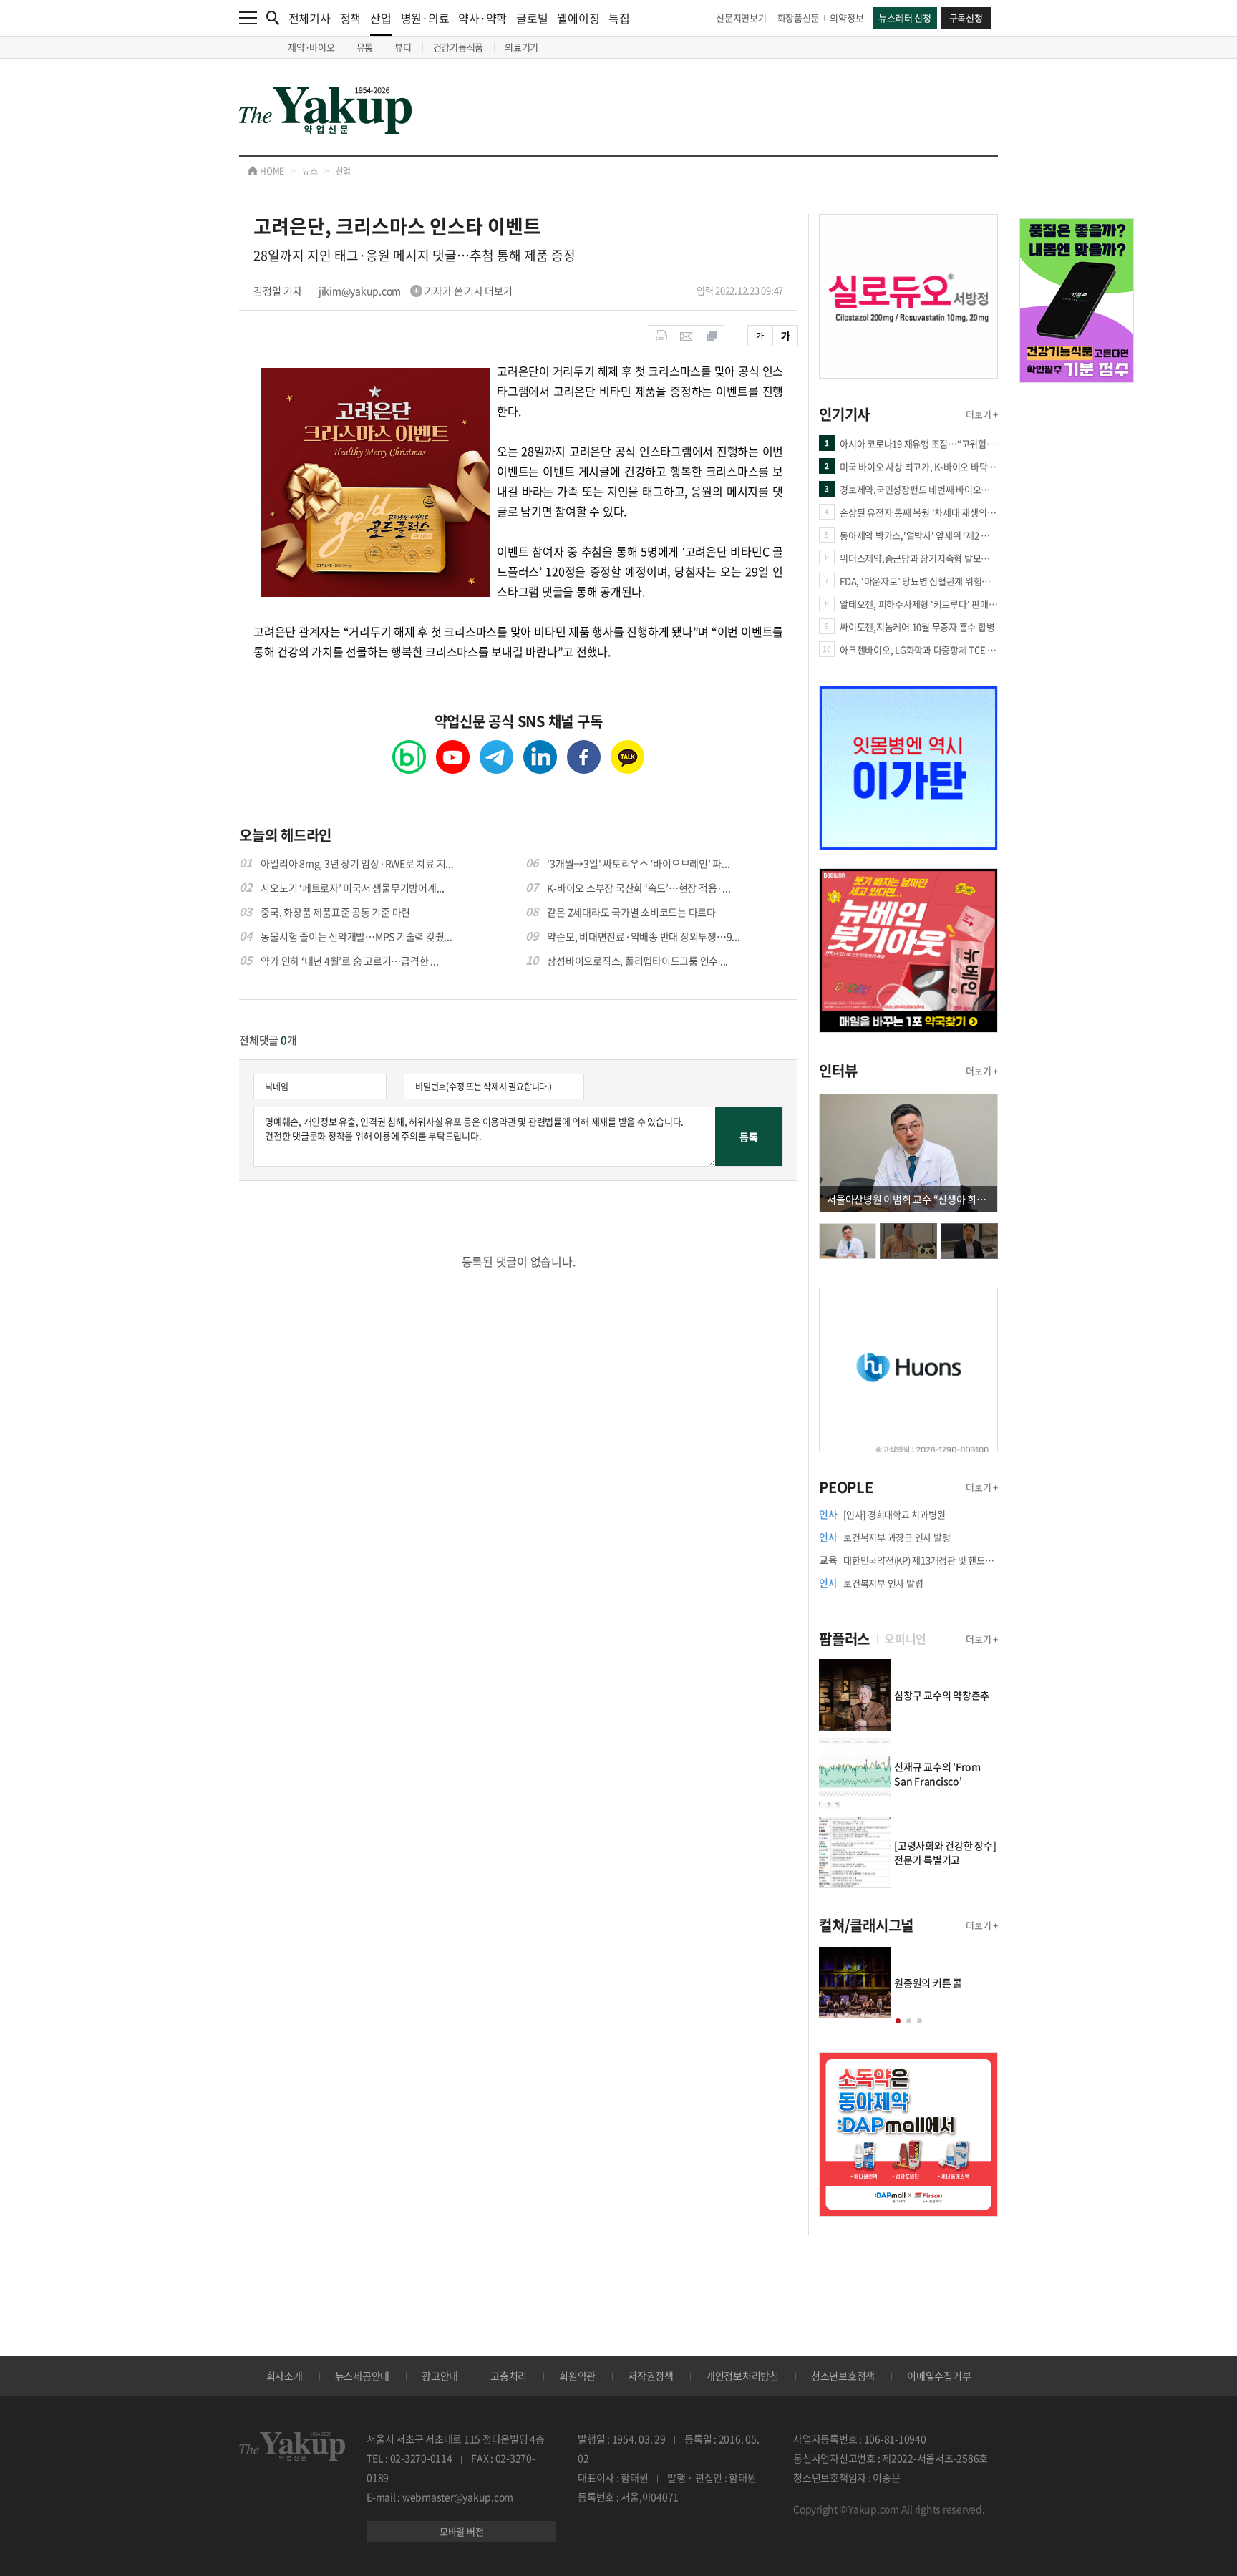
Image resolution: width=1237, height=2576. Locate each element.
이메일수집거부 (939, 2376)
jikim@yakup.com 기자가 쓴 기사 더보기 (416, 291)
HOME (271, 171)
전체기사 (310, 18)
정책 (351, 18)
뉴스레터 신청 (904, 18)
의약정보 (847, 18)
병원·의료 (425, 18)
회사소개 (285, 2376)
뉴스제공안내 (363, 2376)
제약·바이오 (311, 47)
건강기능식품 (459, 47)
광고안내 (440, 2376)
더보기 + (982, 414)
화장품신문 (799, 18)
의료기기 (522, 47)
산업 (381, 18)
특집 (619, 18)
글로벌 (532, 18)
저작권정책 (651, 2376)
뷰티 (403, 47)
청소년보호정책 (843, 2376)
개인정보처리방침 (742, 2376)
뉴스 (310, 171)
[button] (898, 2021)
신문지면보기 (741, 18)
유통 (365, 47)
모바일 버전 (462, 2531)
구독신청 (966, 18)
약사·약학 (482, 18)
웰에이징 (578, 18)
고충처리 (509, 2376)
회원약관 (577, 2376)
